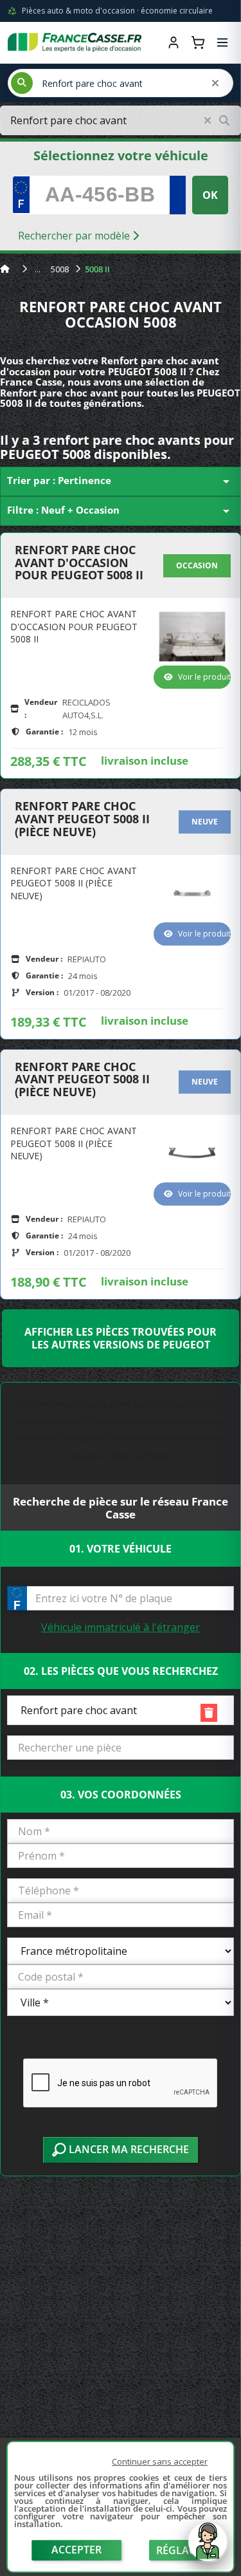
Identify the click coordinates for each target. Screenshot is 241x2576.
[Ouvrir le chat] (208, 2548)
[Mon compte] (174, 42)
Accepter (76, 2550)
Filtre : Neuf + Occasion (121, 511)
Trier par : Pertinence (121, 481)
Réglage (179, 2550)
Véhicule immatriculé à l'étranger (121, 1627)
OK (210, 195)
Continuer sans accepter (160, 2461)
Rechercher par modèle (75, 236)
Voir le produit (204, 677)
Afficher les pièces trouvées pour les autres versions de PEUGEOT (121, 1338)
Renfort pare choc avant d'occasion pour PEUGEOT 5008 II (79, 563)
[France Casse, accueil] (75, 42)
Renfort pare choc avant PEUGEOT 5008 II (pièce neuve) (82, 819)
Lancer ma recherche (128, 2149)
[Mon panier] (198, 42)
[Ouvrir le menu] (222, 42)
